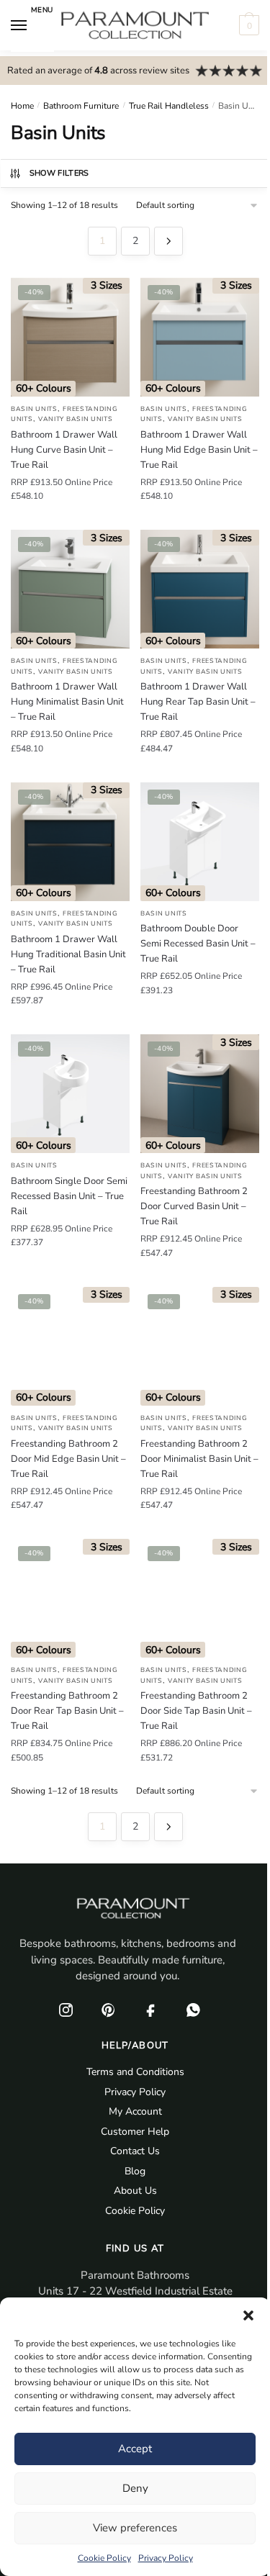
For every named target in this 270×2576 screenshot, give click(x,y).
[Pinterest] (109, 2010)
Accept (135, 2449)
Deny (135, 2488)
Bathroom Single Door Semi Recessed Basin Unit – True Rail (69, 1196)
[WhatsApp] (194, 2010)
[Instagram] (66, 2010)
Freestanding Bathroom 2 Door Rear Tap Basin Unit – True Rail (67, 1711)
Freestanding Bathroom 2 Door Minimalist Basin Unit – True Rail (199, 1459)
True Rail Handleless (169, 106)
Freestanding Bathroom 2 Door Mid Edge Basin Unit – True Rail (68, 1459)
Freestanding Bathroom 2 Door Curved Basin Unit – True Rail (194, 1206)
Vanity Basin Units (76, 419)
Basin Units (34, 409)
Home (22, 106)
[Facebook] (151, 2010)
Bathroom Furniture (81, 106)
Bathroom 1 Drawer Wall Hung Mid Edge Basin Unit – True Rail (199, 450)
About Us (135, 2191)
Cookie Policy (104, 2558)
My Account (135, 2111)
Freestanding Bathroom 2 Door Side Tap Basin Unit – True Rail (196, 1711)
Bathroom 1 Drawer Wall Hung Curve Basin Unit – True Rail (64, 450)
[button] (248, 2315)
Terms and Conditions (135, 2072)
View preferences (135, 2528)
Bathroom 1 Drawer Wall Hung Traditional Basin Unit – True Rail (68, 954)
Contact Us (135, 2151)
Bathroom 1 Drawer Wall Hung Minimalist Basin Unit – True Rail (67, 702)
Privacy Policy (166, 2558)
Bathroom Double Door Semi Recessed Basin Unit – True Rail (198, 944)
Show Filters (59, 173)
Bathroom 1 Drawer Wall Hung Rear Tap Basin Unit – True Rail (198, 702)
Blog (135, 2171)
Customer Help (135, 2132)
